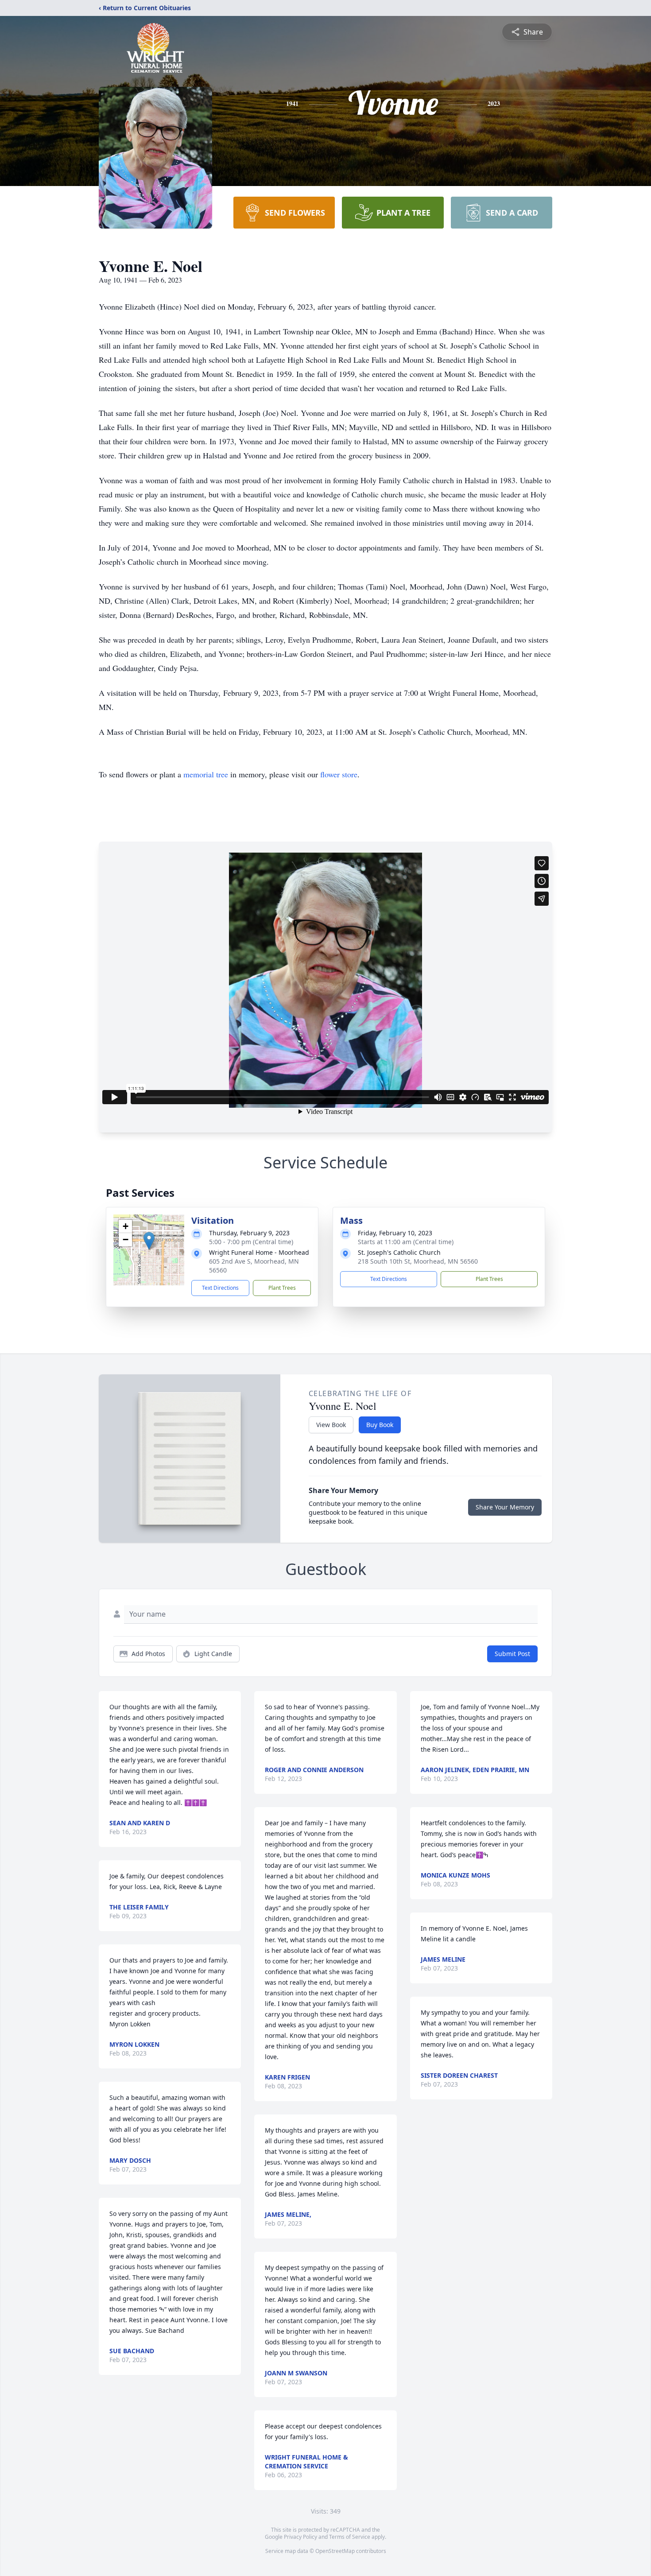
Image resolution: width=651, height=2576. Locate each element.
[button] (149, 1241)
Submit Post (512, 1654)
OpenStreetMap (335, 2551)
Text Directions (220, 1288)
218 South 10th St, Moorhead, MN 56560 (418, 1261)
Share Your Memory (505, 1507)
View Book (331, 1425)
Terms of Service (350, 2537)
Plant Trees (282, 1288)
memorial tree (206, 774)
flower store (339, 774)
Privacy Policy (300, 2537)
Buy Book (380, 1425)
